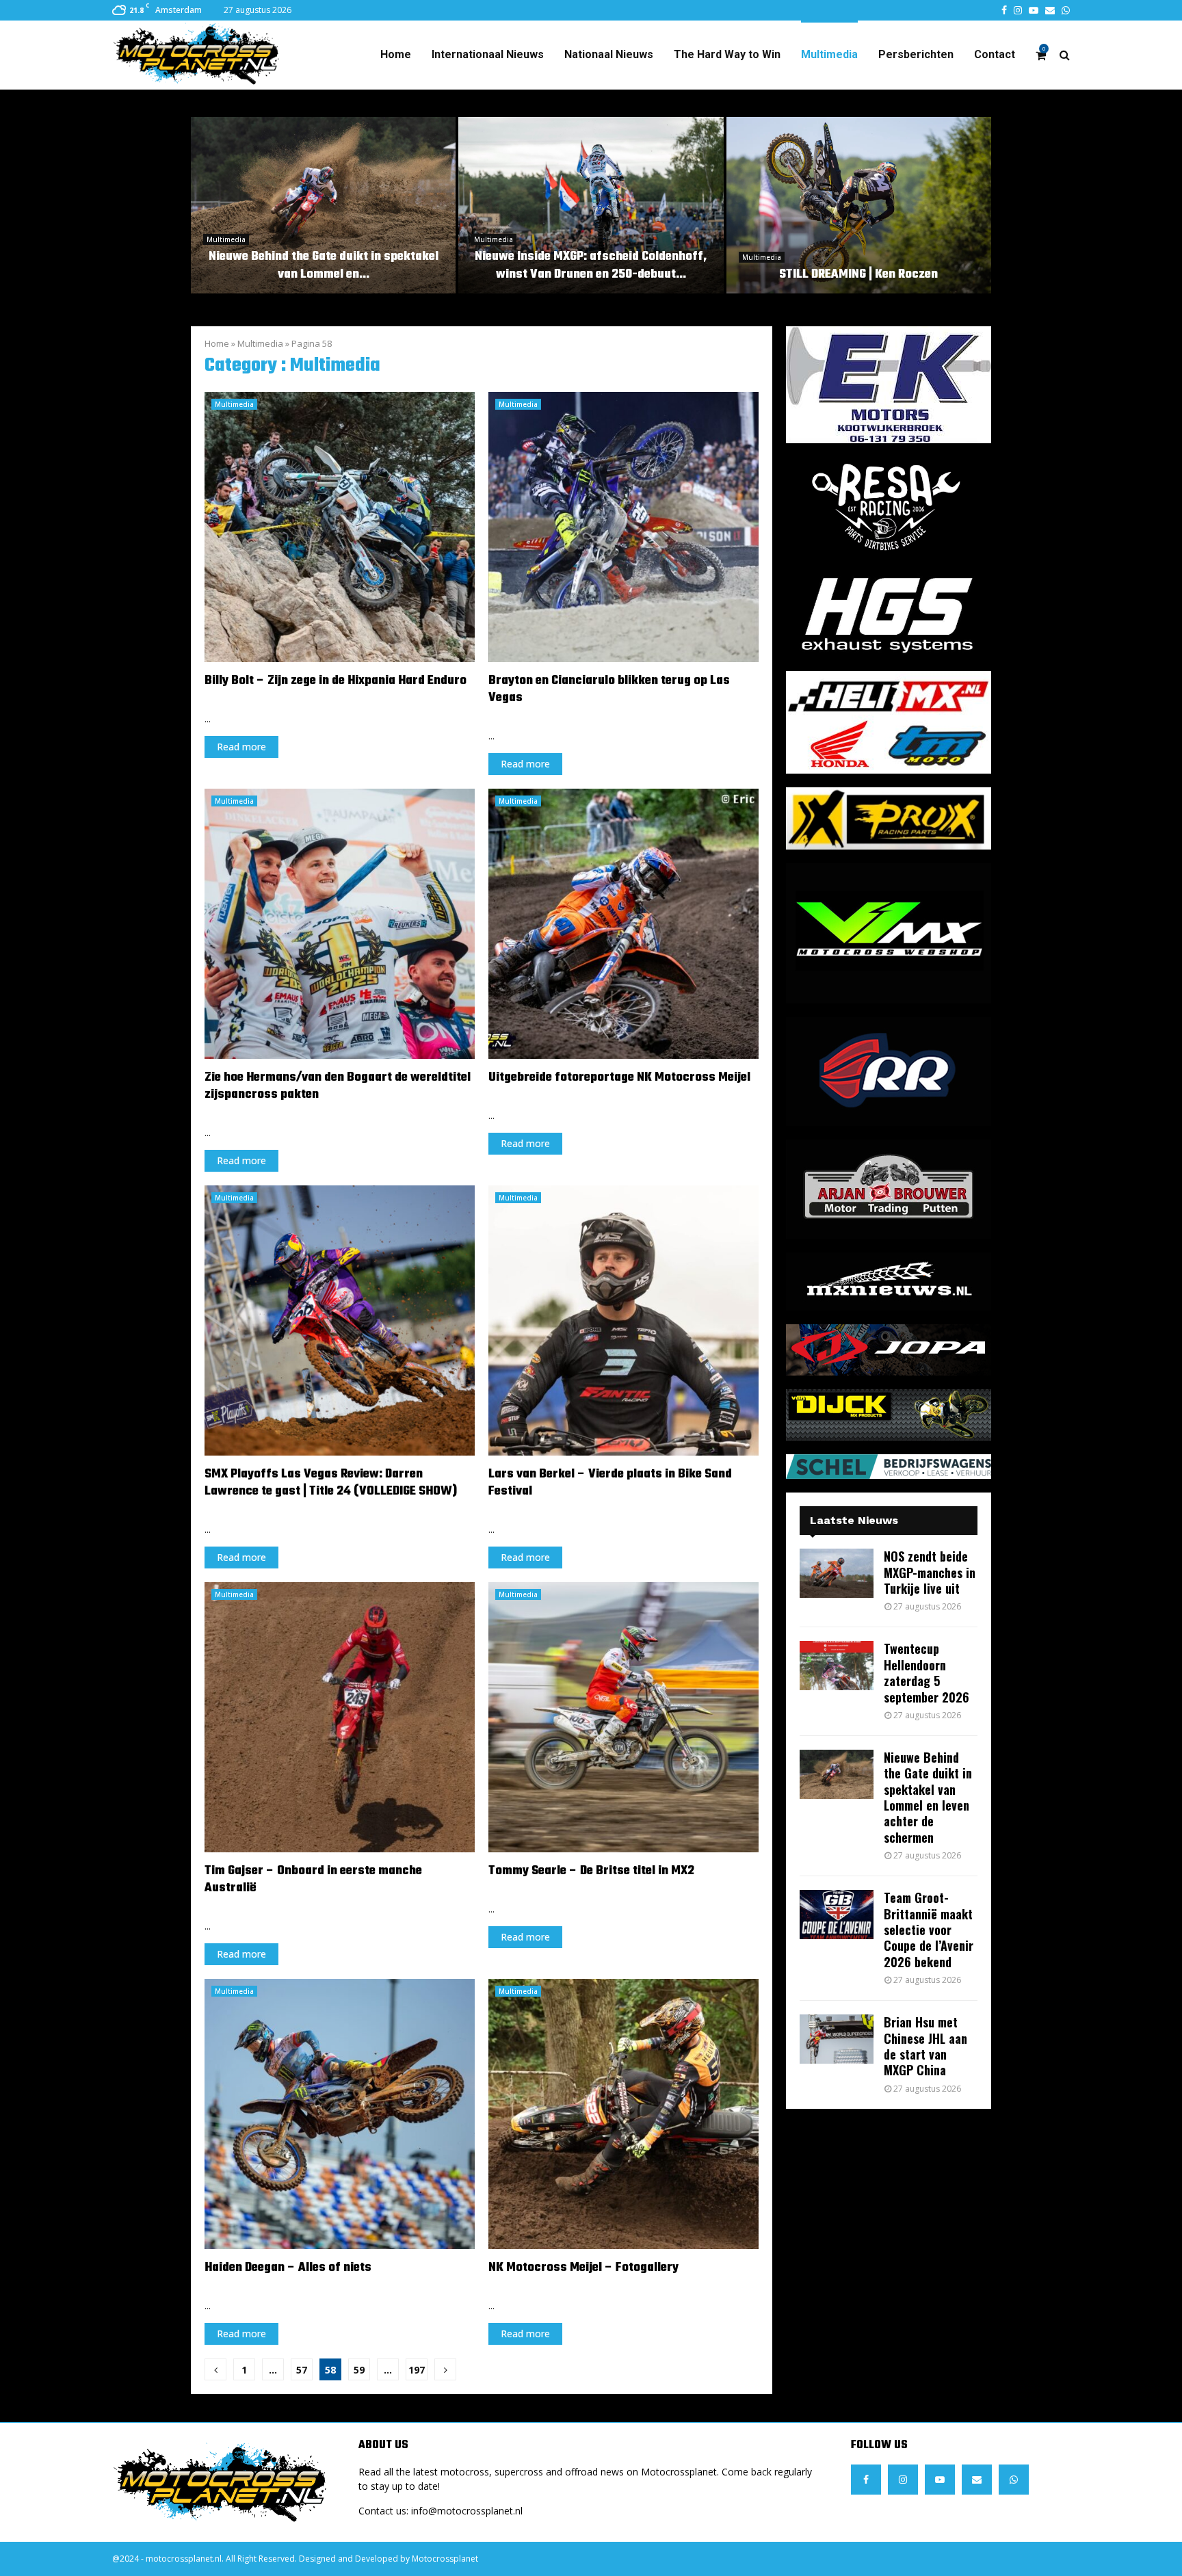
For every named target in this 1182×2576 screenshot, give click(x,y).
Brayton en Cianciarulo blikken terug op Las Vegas (609, 689)
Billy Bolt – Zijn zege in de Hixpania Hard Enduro (336, 681)
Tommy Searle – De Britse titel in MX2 (591, 1871)
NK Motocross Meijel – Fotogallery (583, 2268)
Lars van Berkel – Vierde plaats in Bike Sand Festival (610, 1483)
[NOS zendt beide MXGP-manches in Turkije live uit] (837, 1573)
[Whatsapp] (1014, 2480)
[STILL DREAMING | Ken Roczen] (859, 205)
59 (359, 2370)
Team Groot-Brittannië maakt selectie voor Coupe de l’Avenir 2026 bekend (929, 1930)
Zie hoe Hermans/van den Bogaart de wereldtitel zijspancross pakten (338, 1086)
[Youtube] (940, 2480)
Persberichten (916, 54)
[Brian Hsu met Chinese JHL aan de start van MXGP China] (837, 2039)
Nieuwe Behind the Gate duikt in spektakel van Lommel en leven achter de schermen (928, 1797)
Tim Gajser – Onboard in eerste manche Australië (313, 1880)
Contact (995, 54)
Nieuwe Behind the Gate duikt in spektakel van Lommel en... (324, 266)
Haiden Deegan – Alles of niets (288, 2268)
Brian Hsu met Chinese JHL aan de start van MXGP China (925, 2046)
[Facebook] (866, 2480)
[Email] (977, 2480)
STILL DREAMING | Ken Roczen (858, 275)
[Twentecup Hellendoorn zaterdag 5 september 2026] (837, 1666)
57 (302, 2370)
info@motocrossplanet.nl (467, 2511)
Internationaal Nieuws (488, 54)
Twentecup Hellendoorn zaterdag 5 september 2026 (927, 1672)
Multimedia (829, 54)
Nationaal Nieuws (609, 54)
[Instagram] (903, 2480)
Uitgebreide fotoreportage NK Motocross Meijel (619, 1078)
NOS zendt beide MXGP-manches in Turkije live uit (930, 1572)
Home (396, 54)
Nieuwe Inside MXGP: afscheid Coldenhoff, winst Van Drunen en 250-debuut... (591, 266)
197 (417, 2370)
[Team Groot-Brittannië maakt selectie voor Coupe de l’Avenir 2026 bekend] (837, 1915)
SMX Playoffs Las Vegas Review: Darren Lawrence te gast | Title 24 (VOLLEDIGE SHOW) (331, 1483)
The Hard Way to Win (727, 54)
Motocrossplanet (445, 2559)
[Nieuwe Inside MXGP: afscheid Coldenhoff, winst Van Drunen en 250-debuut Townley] (591, 205)
